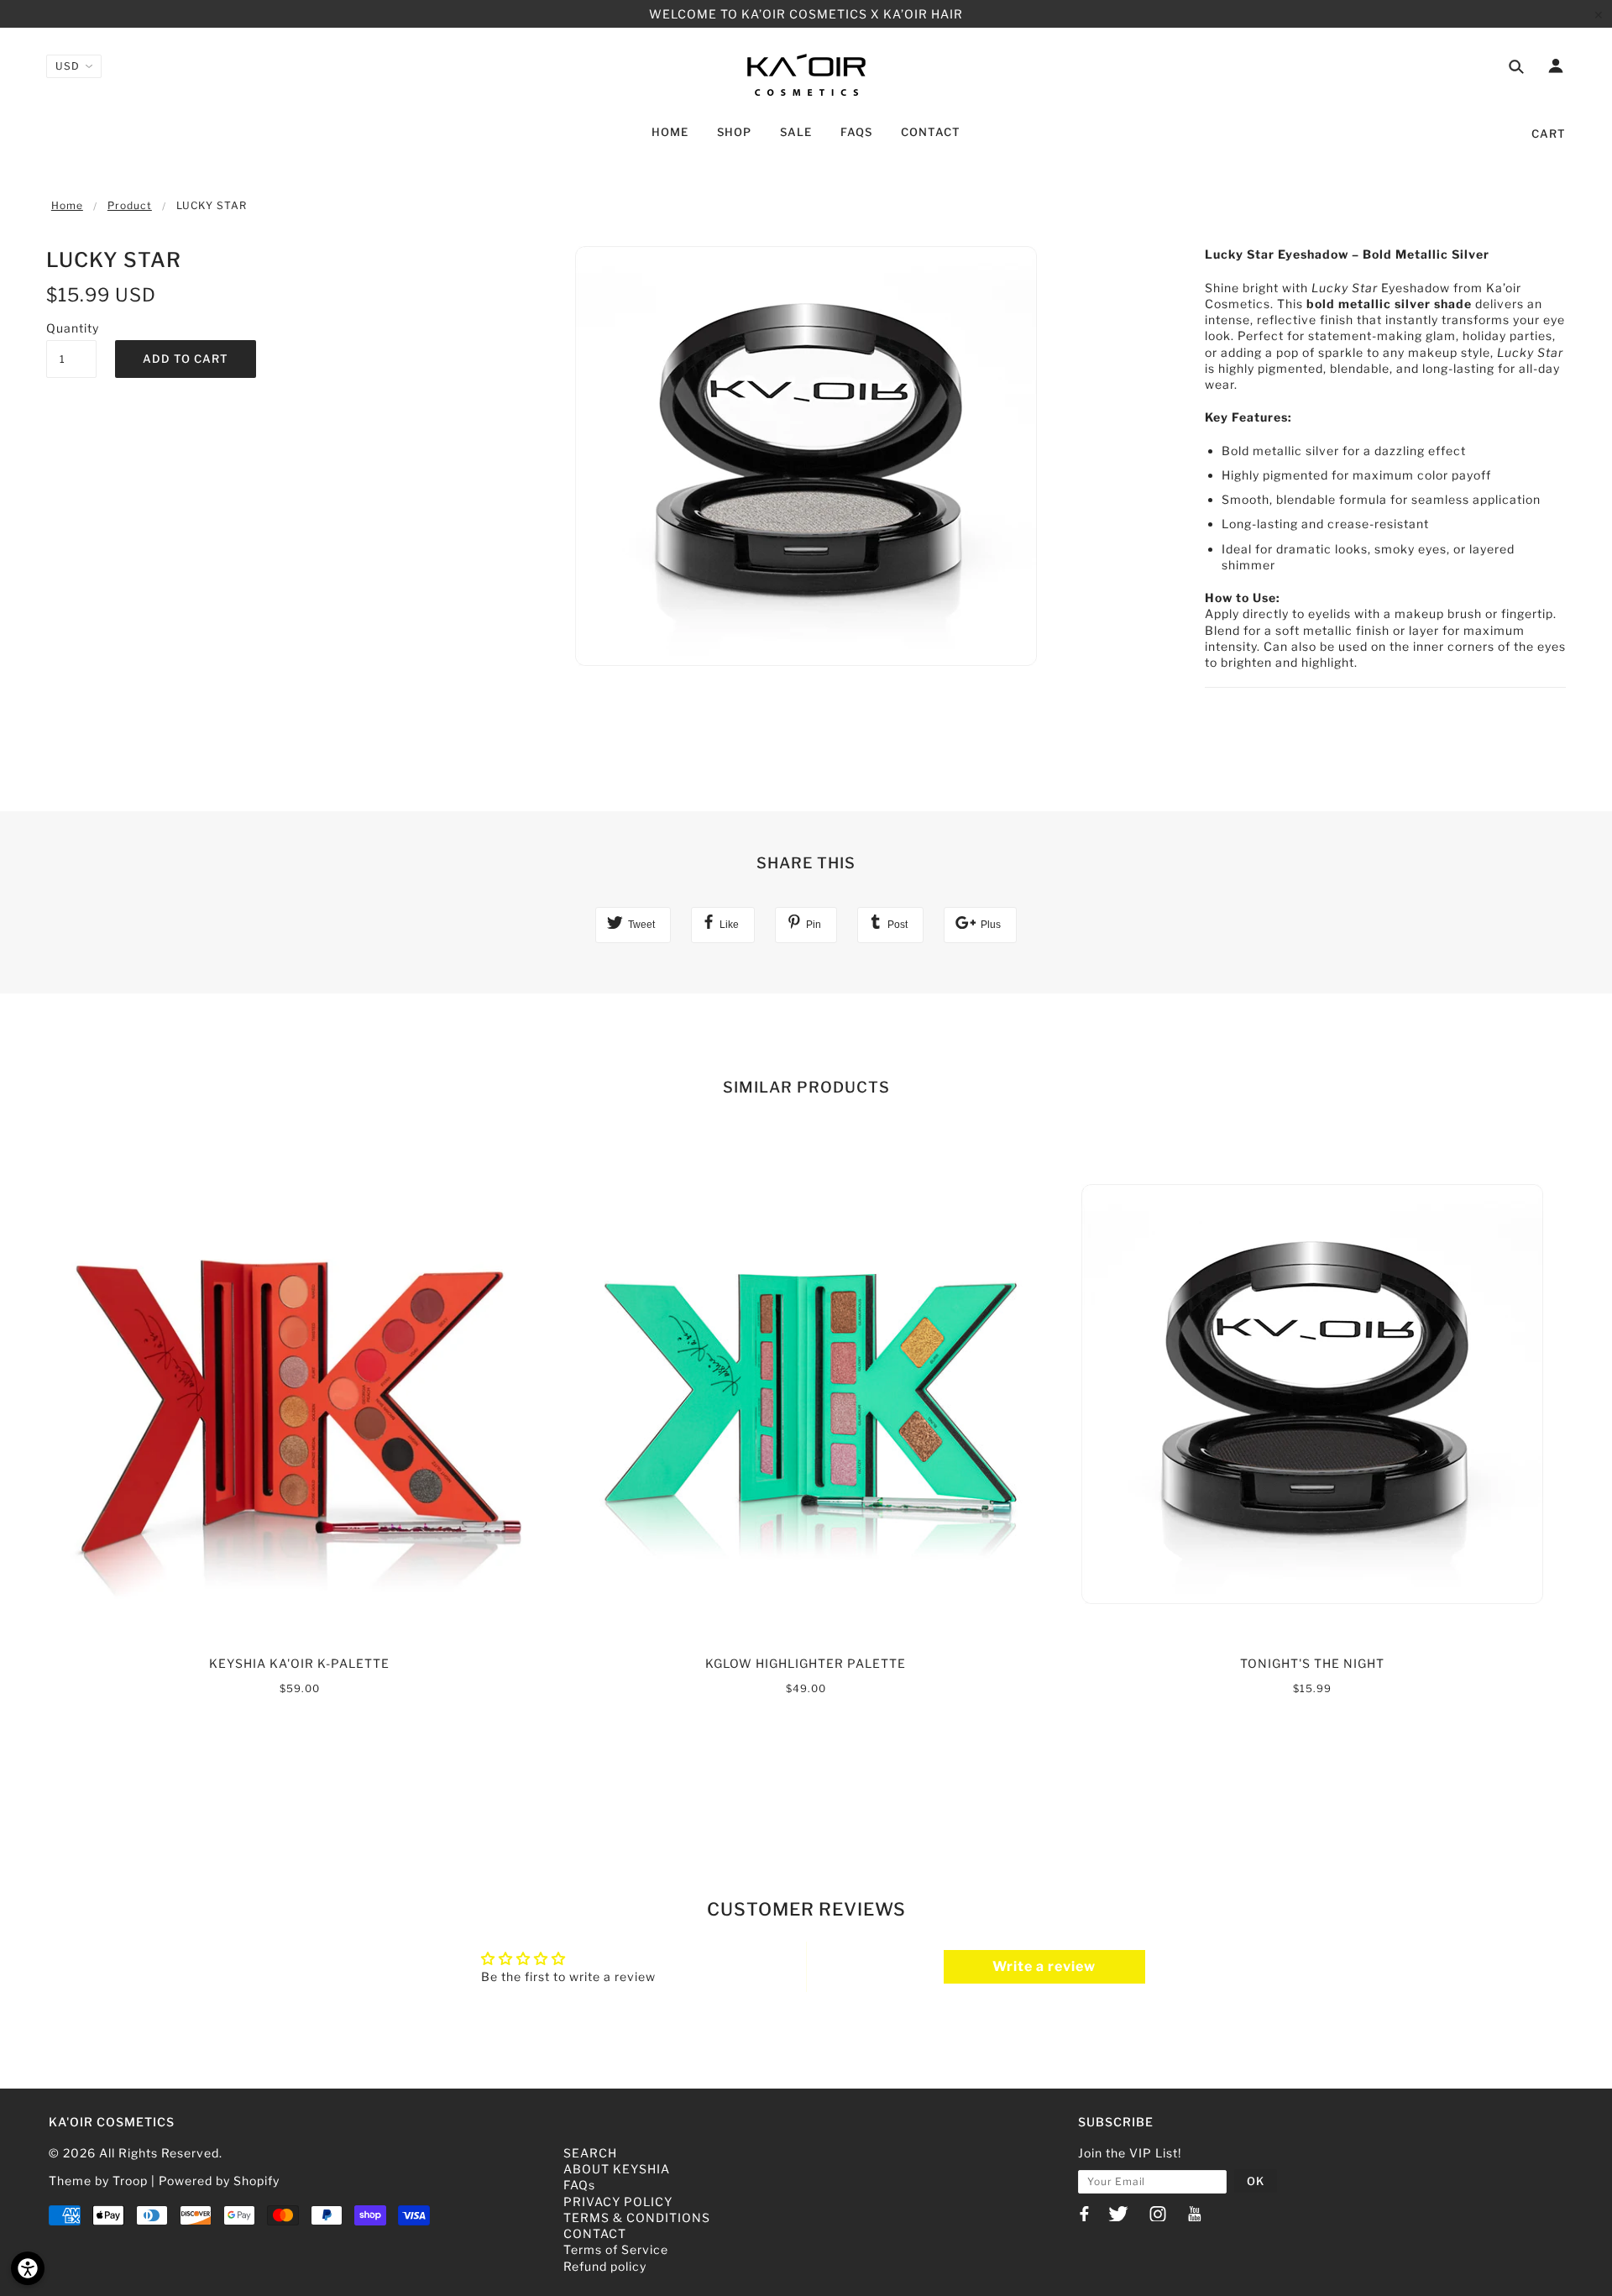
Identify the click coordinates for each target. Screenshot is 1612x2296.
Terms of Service (616, 2249)
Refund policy (605, 2266)
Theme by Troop (98, 2181)
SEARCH (590, 2153)
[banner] (806, 74)
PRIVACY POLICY (618, 2202)
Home (67, 205)
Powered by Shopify (219, 2181)
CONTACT (595, 2233)
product (130, 205)
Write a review (1044, 1966)
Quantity (71, 328)
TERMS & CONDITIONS (637, 2217)
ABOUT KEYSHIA (617, 2169)
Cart (1549, 134)
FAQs (579, 2185)
